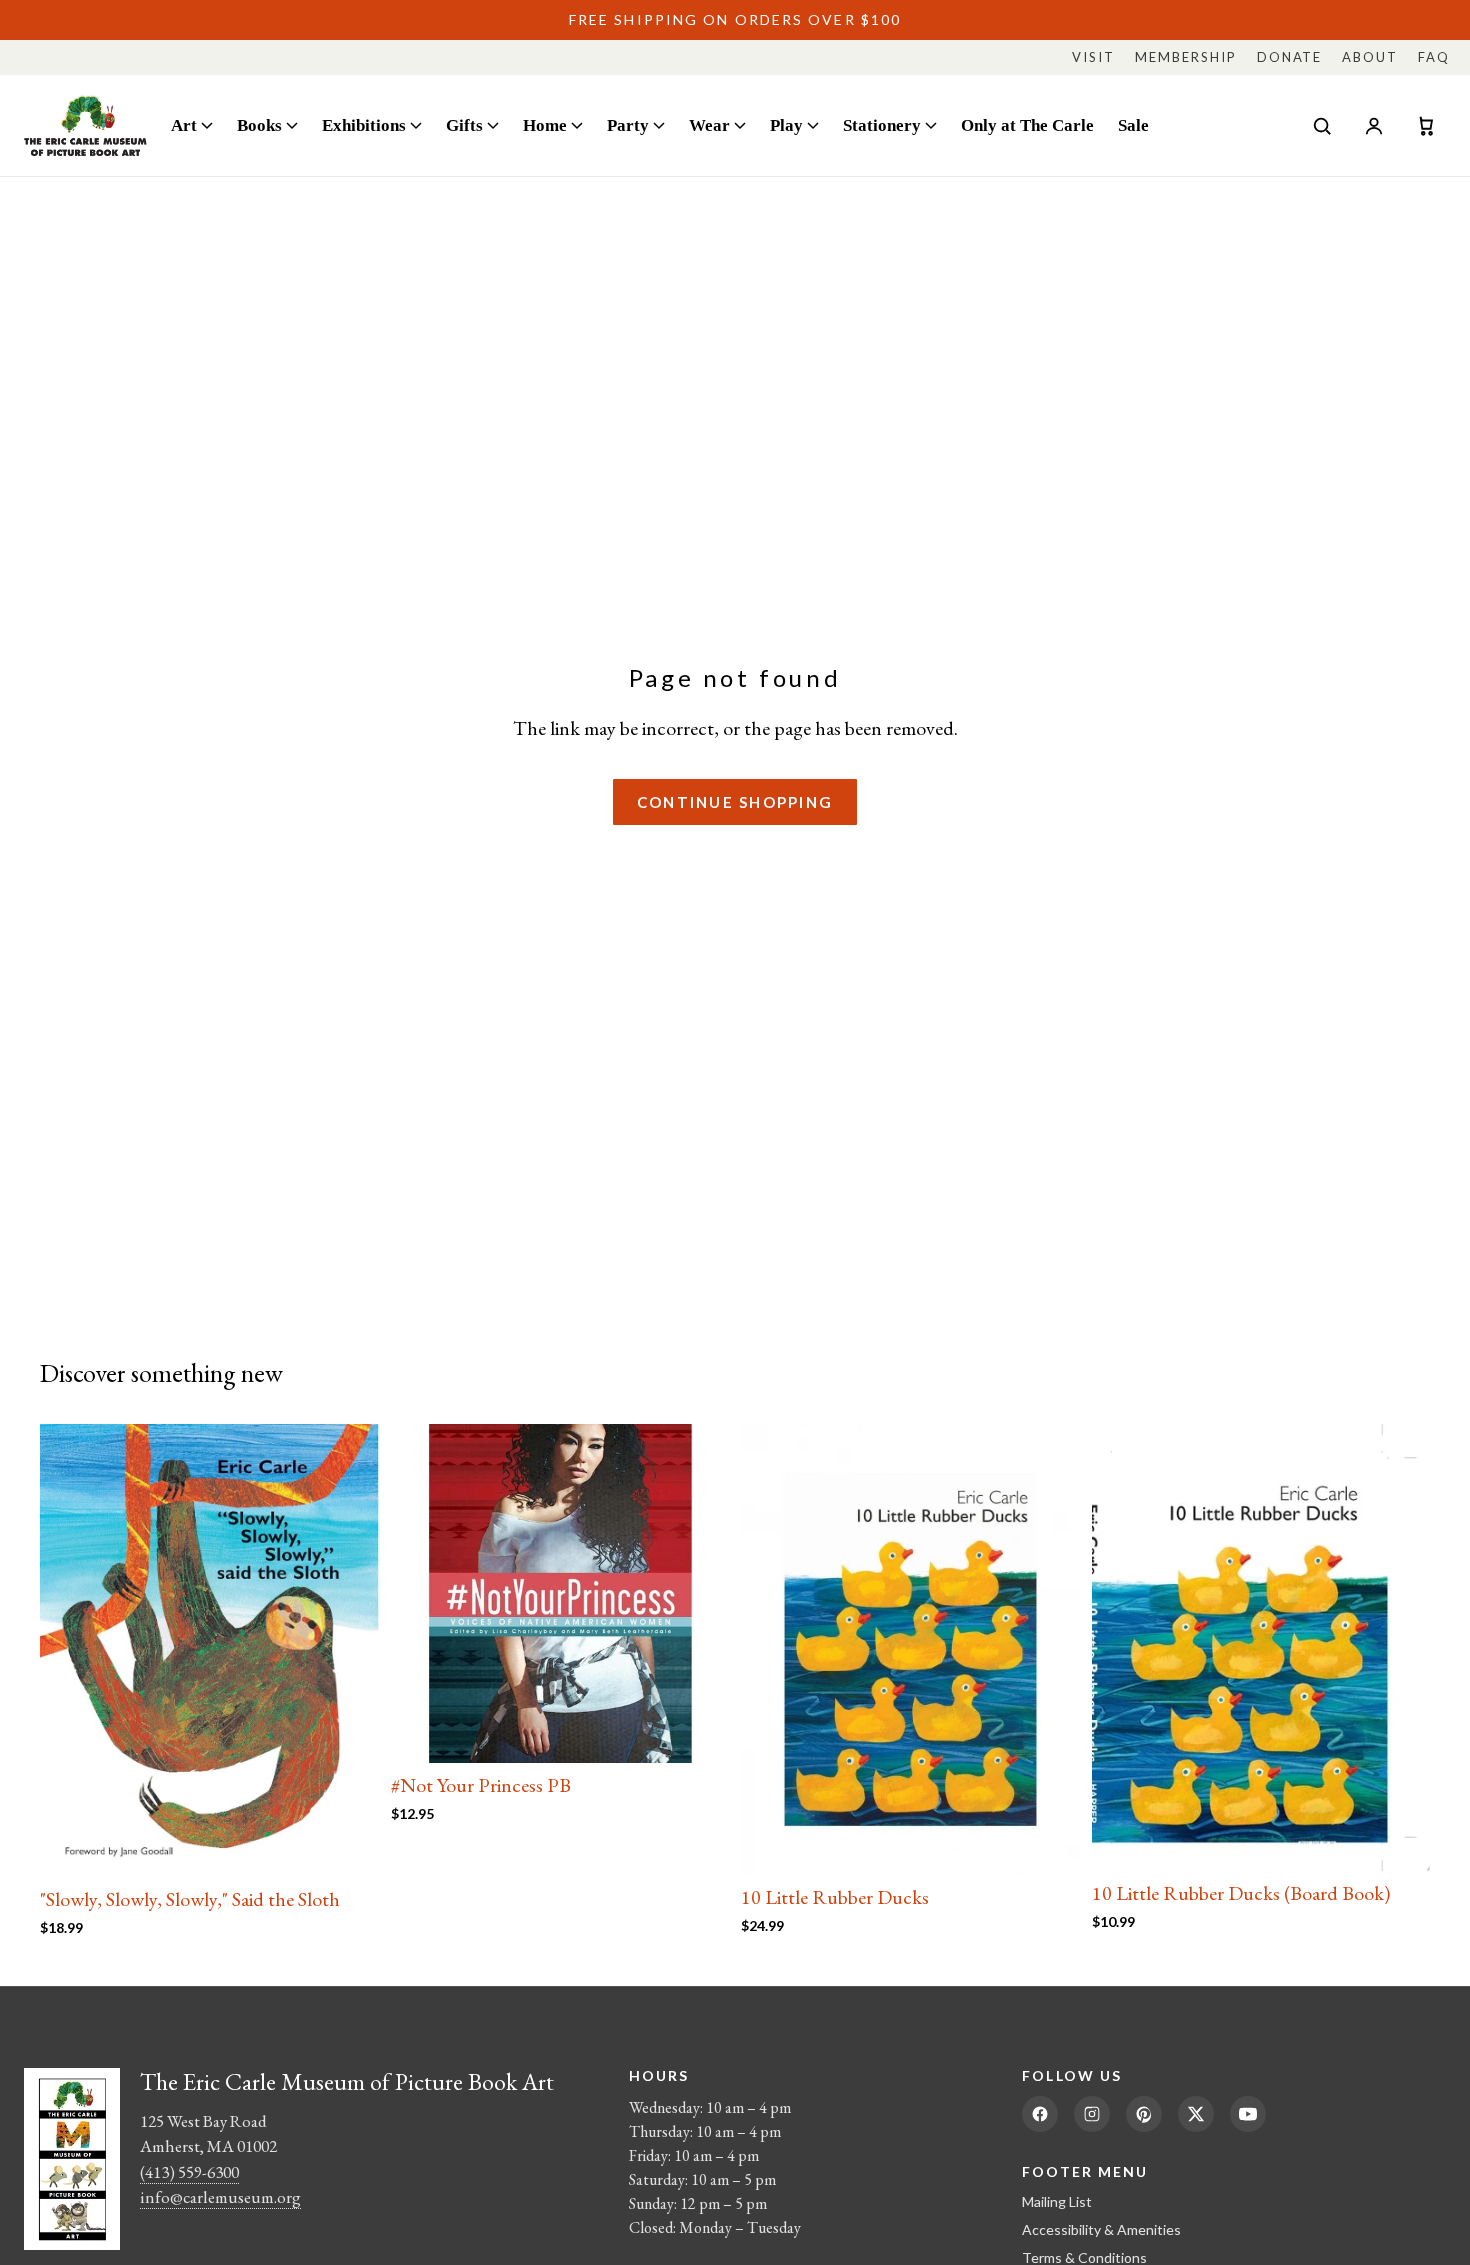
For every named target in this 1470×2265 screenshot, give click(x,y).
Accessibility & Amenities (1101, 2229)
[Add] (348, 1847)
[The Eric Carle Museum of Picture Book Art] (85, 125)
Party (628, 125)
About (1370, 57)
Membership (1186, 57)
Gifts (464, 125)
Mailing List (1057, 2201)
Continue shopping (735, 802)
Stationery (882, 125)
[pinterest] (1144, 2114)
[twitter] (1196, 2114)
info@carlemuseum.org (220, 2197)
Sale (1133, 125)
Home (545, 125)
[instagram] (1092, 2114)
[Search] (1322, 126)
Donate (1290, 57)
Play (786, 125)
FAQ (1434, 57)
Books (259, 125)
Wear (709, 125)
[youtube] (1248, 2114)
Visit (1093, 57)
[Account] (1374, 126)
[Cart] (1426, 126)
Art (184, 125)
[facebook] (1040, 2114)
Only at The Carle (1027, 125)
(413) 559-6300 (189, 2172)
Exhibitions (364, 125)
